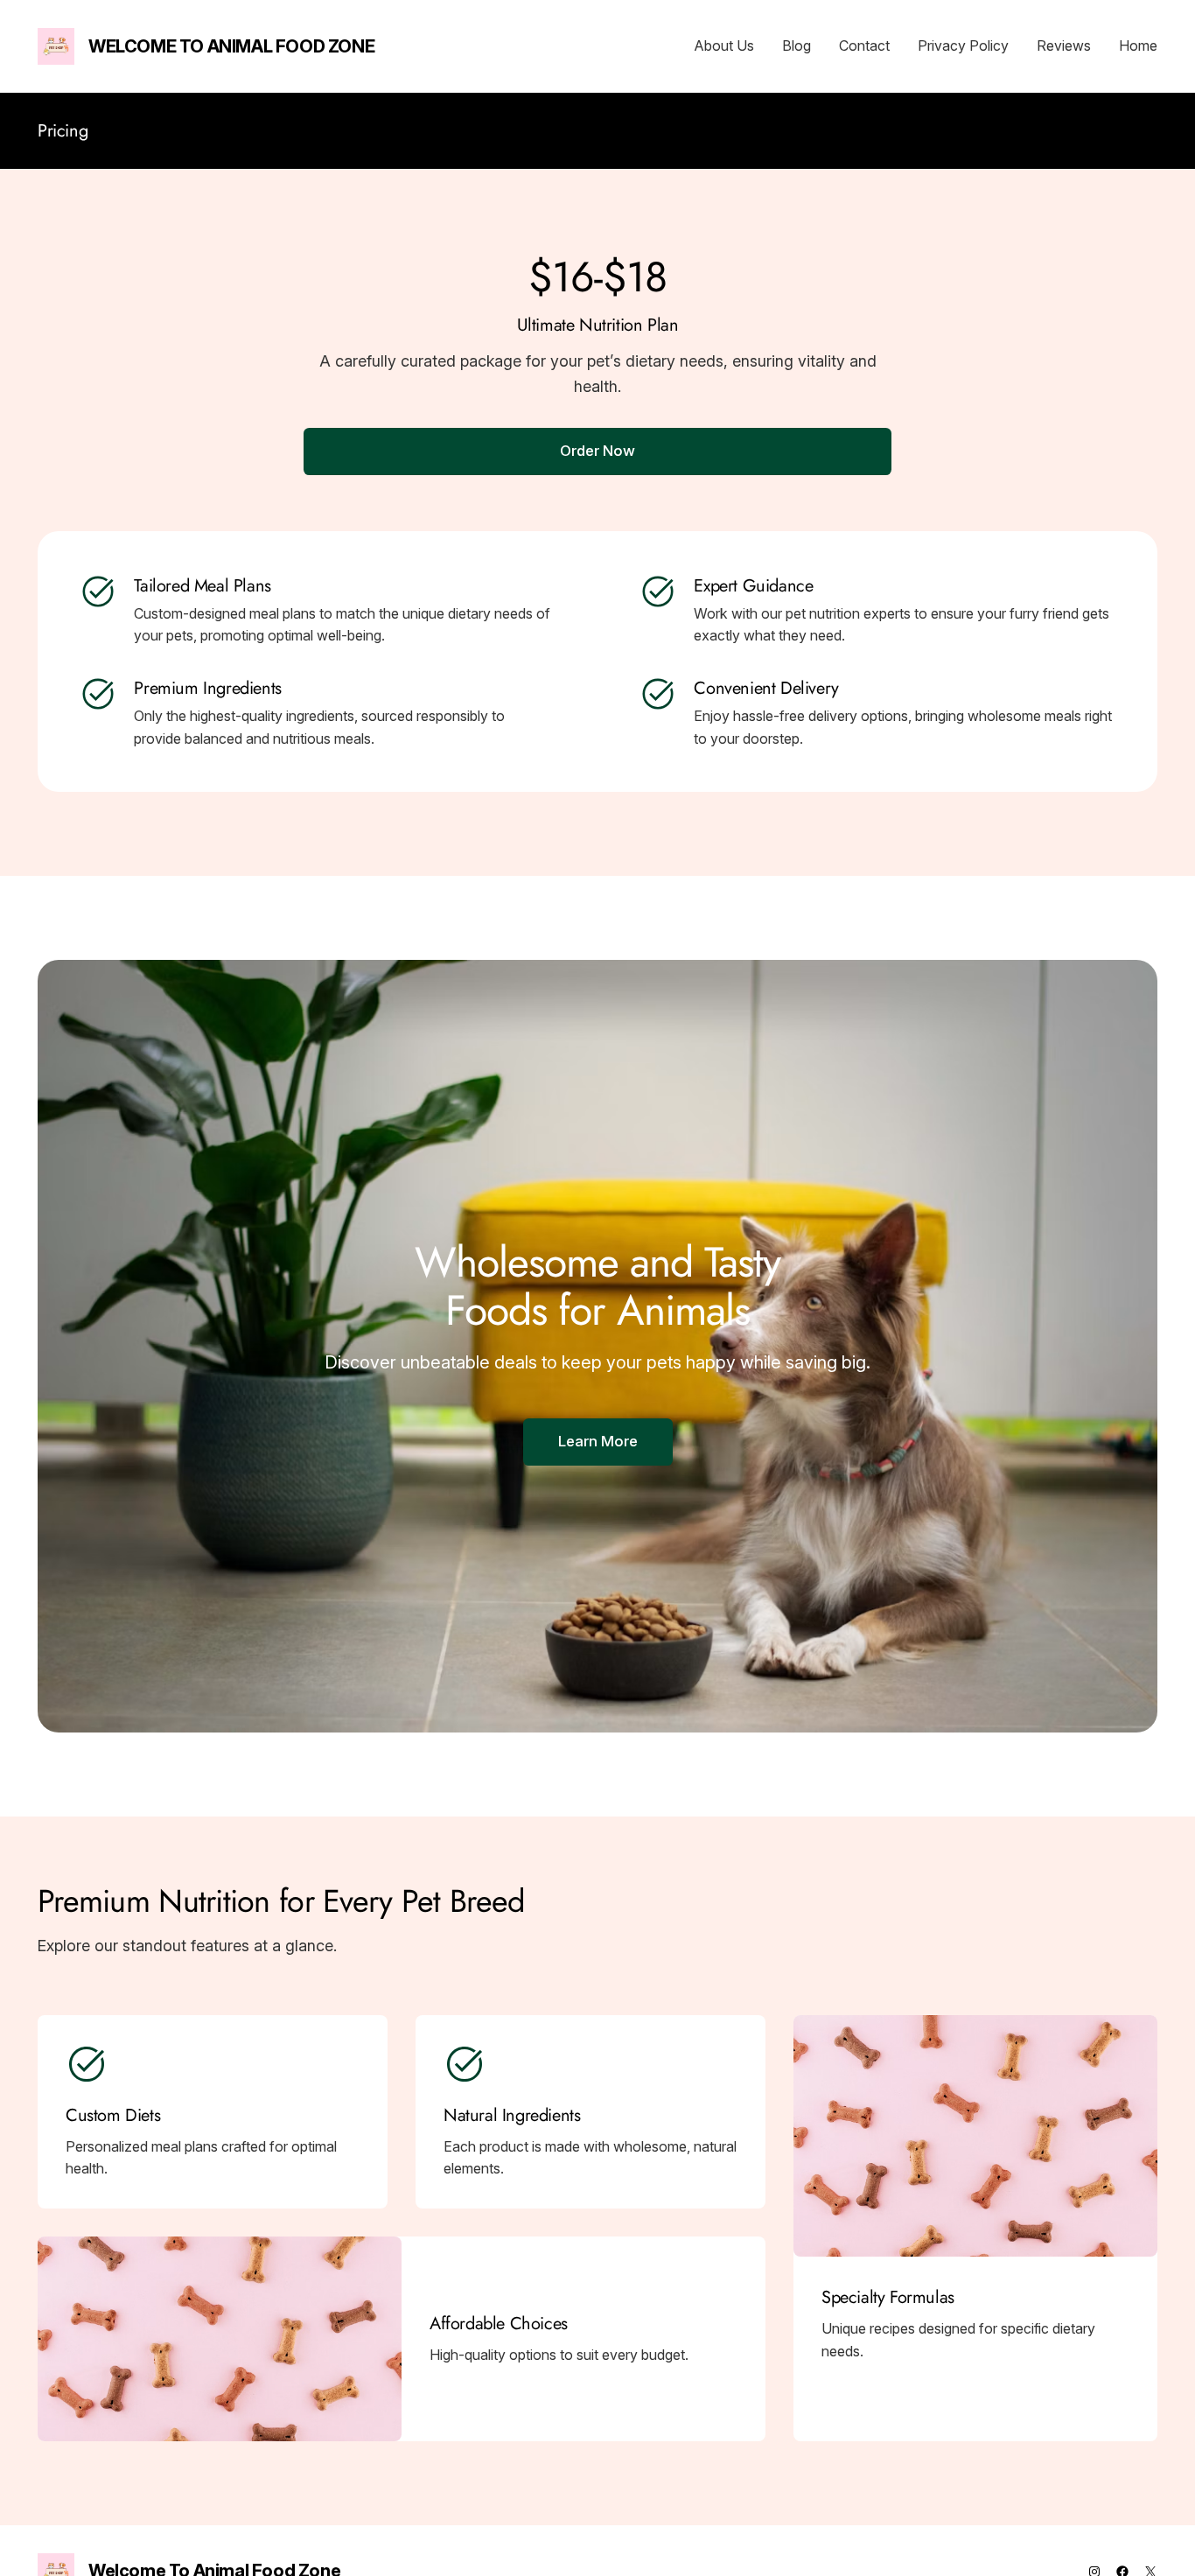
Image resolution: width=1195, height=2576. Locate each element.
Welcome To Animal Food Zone (231, 46)
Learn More (598, 1441)
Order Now (597, 451)
